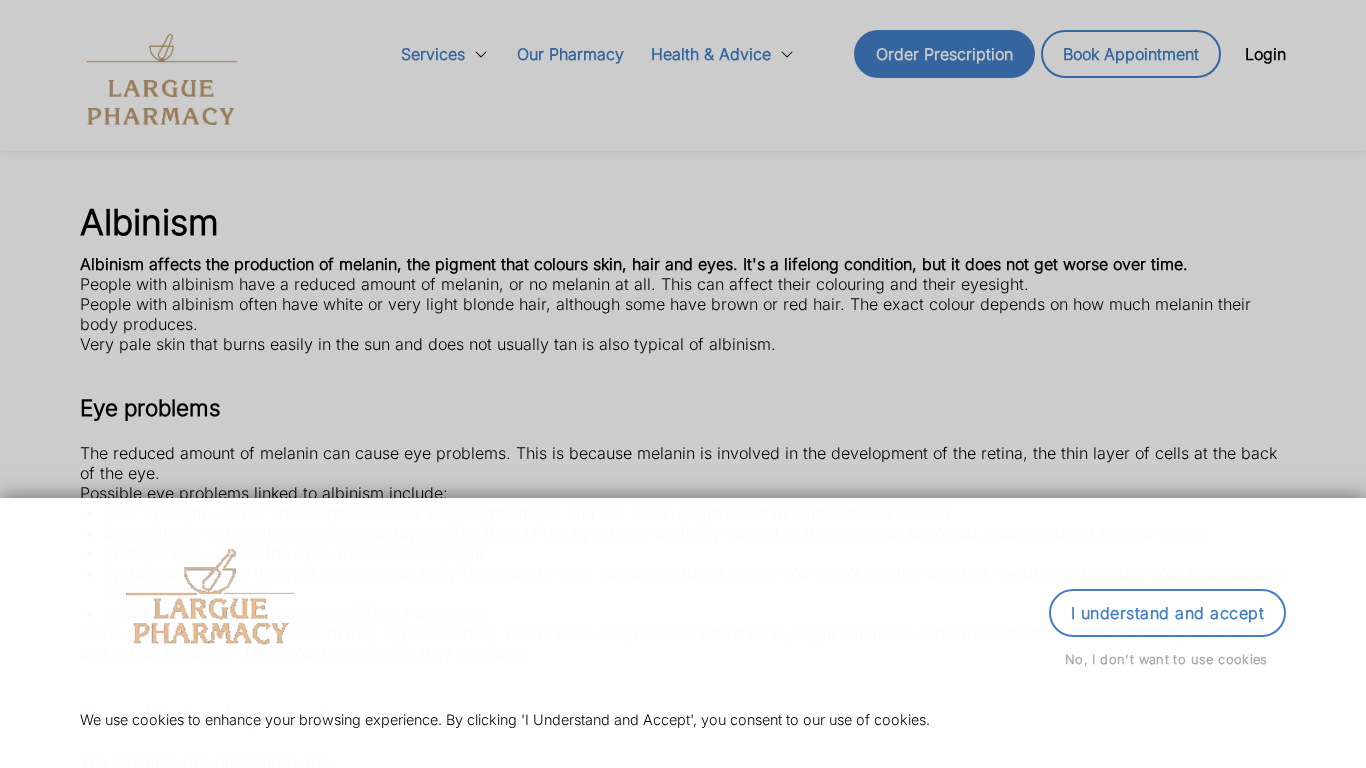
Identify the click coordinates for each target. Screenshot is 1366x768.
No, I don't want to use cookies (1166, 659)
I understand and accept (1167, 613)
